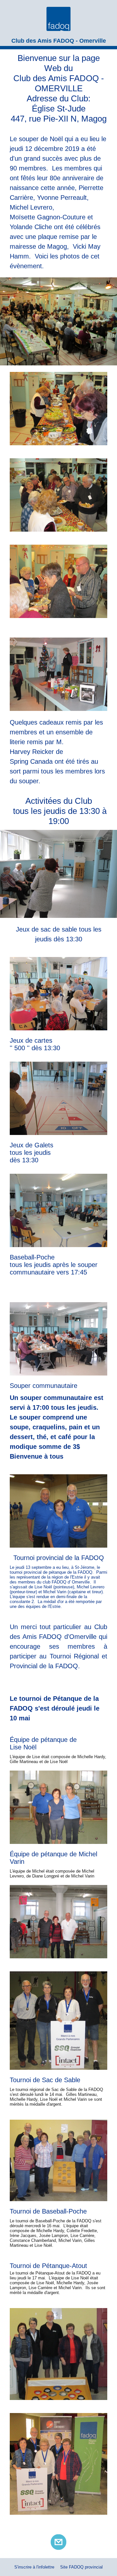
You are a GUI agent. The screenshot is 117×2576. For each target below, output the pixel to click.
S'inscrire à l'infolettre (34, 2567)
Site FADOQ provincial (81, 2567)
